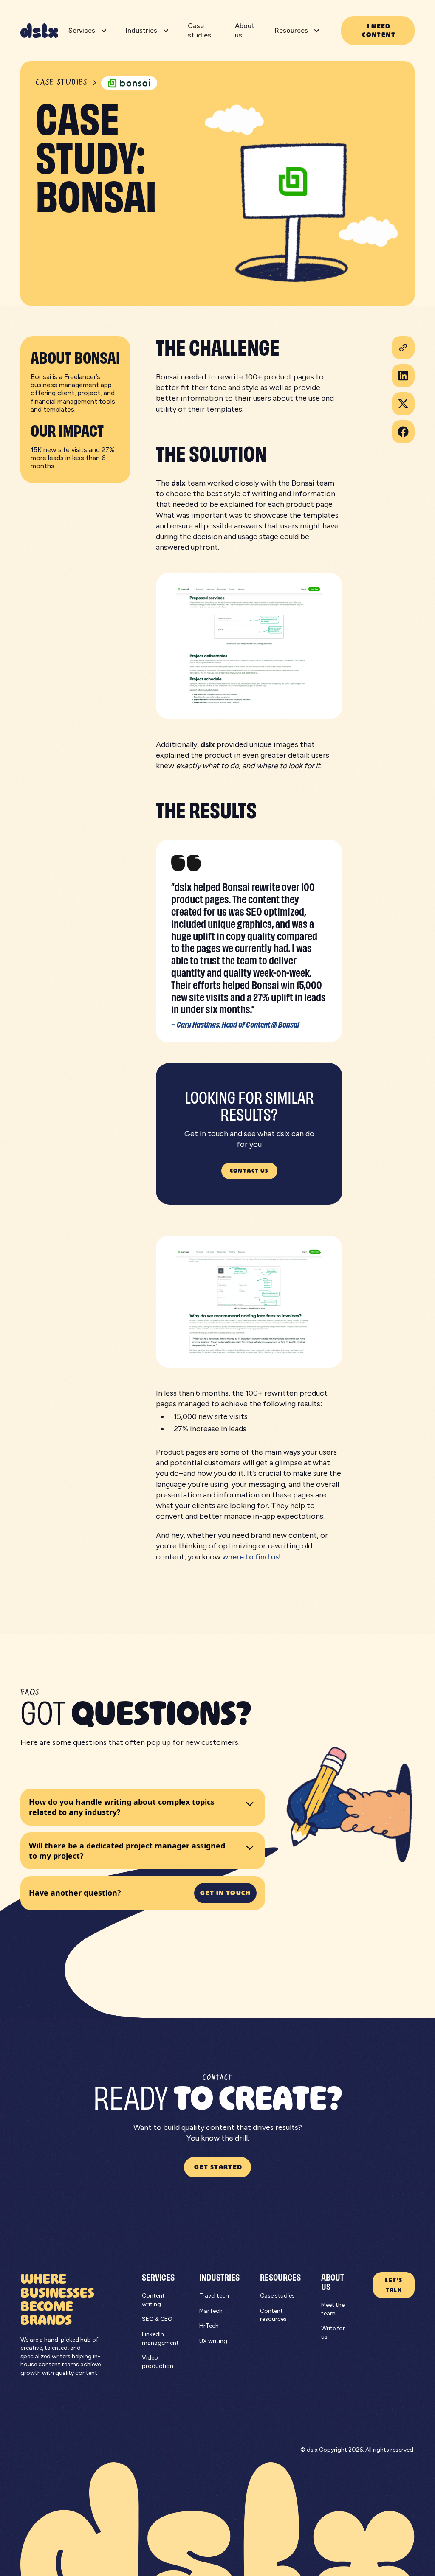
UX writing (213, 2341)
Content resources (273, 2315)
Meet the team (333, 2309)
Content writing (153, 2300)
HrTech (209, 2326)
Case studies (199, 30)
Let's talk (394, 2285)
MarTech (211, 2311)
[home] (39, 31)
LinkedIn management (160, 2339)
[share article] (403, 348)
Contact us (249, 1170)
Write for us (333, 2333)
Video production (158, 2362)
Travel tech (214, 2296)
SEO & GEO (157, 2319)
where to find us (250, 1557)
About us (245, 30)
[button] (87, 31)
